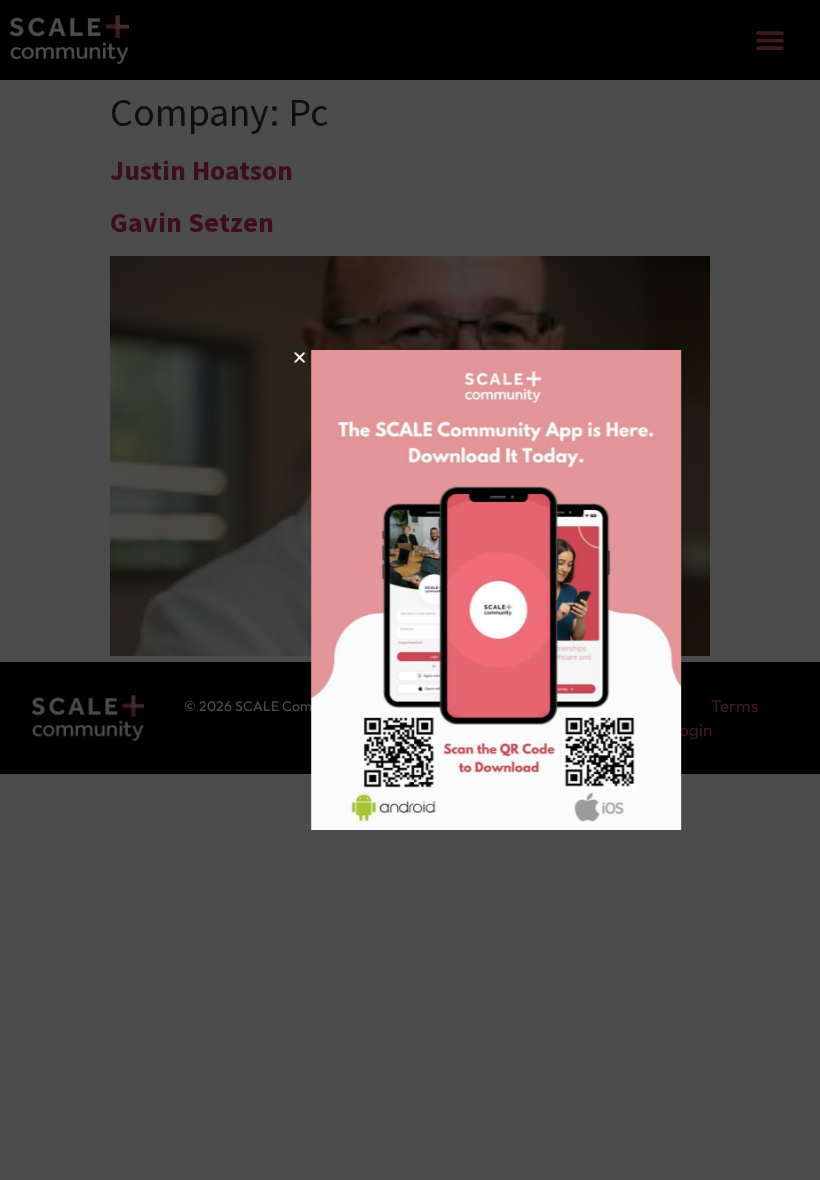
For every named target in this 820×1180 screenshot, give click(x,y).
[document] (410, 590)
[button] (224, 357)
